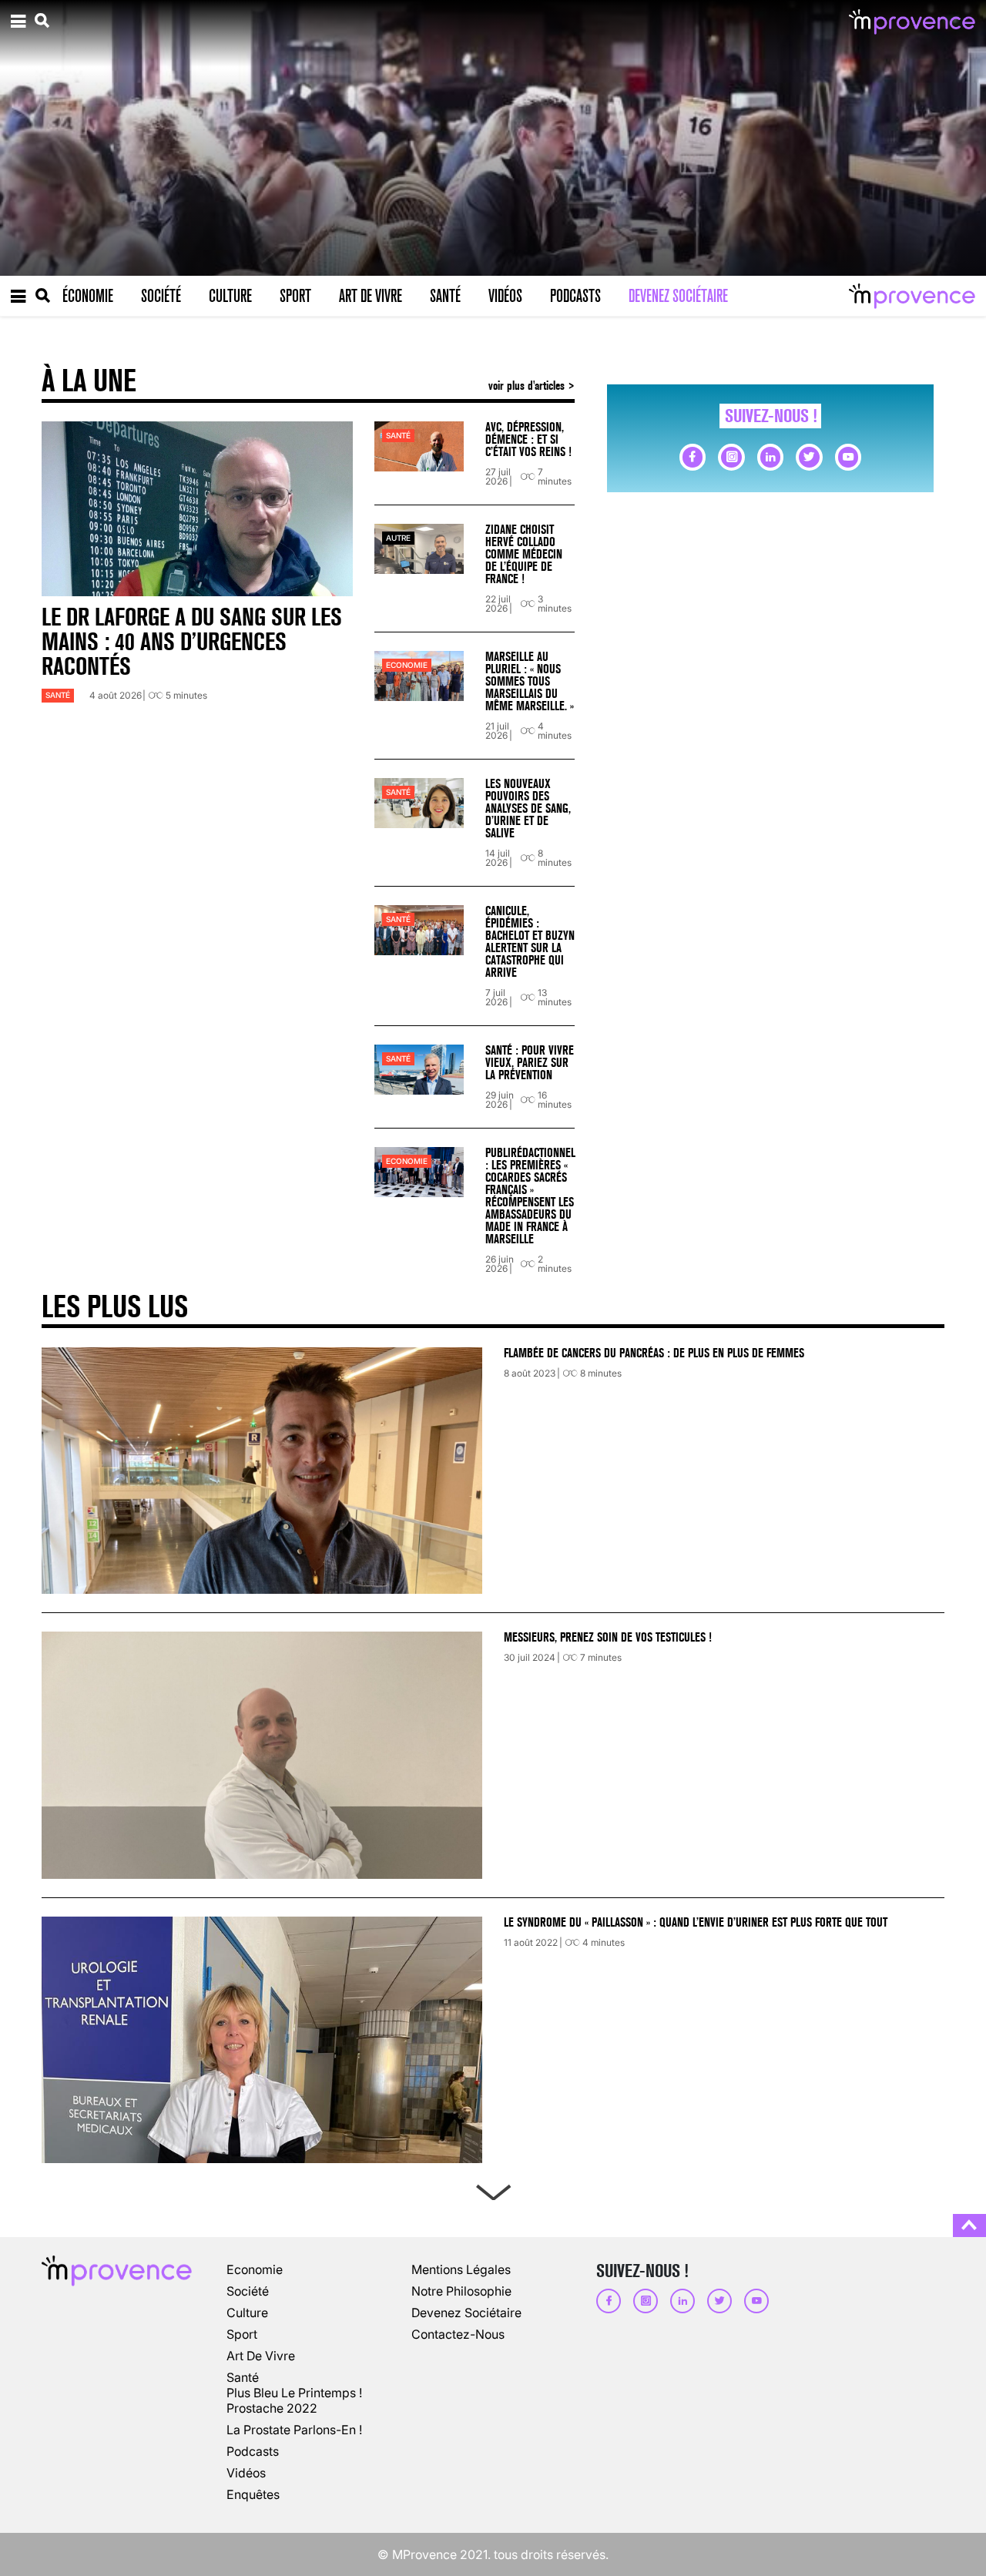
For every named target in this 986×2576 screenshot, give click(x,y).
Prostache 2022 (272, 2408)
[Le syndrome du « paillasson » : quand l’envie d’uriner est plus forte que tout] (262, 2040)
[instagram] (731, 457)
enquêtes (253, 2494)
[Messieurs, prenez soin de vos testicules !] (262, 1755)
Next (493, 2189)
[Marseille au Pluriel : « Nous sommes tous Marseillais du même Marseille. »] (419, 676)
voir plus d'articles (528, 386)
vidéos (246, 2473)
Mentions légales (461, 2269)
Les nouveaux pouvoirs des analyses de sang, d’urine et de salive (528, 808)
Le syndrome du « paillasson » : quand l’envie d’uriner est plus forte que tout (697, 1922)
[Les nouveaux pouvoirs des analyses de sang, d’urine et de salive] (419, 803)
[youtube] (848, 457)
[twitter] (809, 457)
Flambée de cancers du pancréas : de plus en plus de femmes (654, 1353)
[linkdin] (770, 457)
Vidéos (505, 296)
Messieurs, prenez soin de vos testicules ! (608, 1637)
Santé (445, 296)
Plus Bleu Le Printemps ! (294, 2393)
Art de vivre (371, 296)
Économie (88, 296)
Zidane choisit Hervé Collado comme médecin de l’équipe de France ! (524, 554)
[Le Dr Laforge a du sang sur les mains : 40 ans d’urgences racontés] (197, 509)
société (248, 2291)
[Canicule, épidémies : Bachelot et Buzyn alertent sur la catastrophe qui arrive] (419, 930)
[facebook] (693, 457)
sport (242, 2334)
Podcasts (575, 296)
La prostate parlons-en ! (294, 2430)
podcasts (253, 2451)
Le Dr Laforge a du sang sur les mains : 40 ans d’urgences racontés (192, 642)
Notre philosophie (461, 2291)
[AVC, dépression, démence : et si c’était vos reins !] (419, 446)
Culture (230, 296)
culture (247, 2313)
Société (161, 296)
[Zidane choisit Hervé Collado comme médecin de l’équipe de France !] (419, 549)
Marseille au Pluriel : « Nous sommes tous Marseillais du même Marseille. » (530, 681)
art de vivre (261, 2356)
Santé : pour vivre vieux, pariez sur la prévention (530, 1063)
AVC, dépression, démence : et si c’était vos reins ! (528, 439)
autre (398, 538)
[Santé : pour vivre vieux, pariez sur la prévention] (419, 1070)
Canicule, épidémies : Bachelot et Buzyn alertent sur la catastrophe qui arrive (530, 942)
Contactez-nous (458, 2334)
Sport (295, 296)
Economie (407, 665)
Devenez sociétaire (678, 296)
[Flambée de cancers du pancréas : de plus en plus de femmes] (262, 1471)
